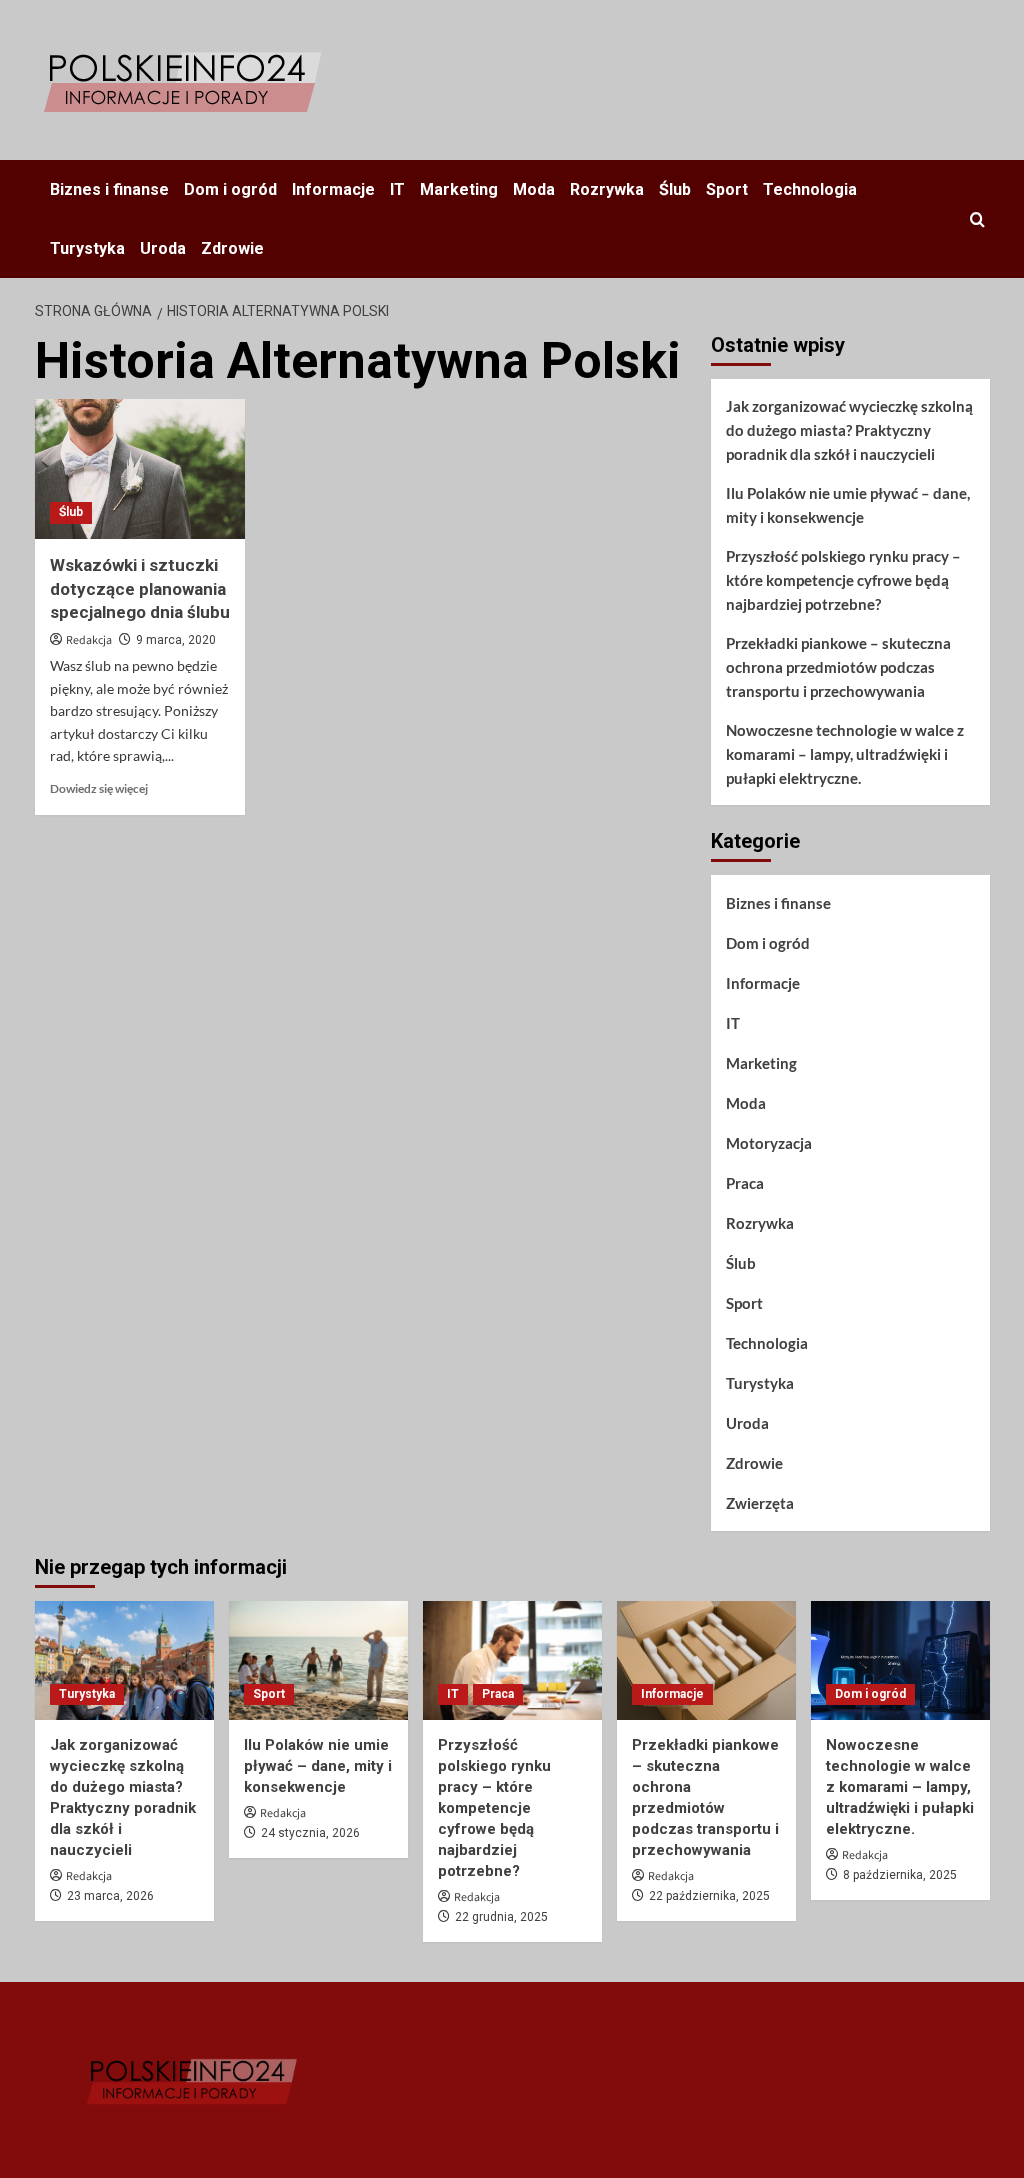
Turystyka (87, 248)
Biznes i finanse (109, 189)
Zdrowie (232, 248)
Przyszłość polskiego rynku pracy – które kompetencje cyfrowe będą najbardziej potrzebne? (843, 580)
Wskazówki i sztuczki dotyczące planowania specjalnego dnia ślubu (140, 589)
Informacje (333, 189)
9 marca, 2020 (176, 640)
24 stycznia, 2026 (310, 1833)
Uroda (163, 248)
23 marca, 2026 (110, 1896)
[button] (977, 219)
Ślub (675, 189)
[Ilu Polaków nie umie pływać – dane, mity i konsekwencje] (318, 1660)
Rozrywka (607, 189)
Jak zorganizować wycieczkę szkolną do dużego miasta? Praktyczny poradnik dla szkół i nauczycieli (849, 430)
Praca (745, 1183)
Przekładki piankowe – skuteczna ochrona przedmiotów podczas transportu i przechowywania (838, 667)
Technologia (810, 189)
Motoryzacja (769, 1143)
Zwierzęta (760, 1503)
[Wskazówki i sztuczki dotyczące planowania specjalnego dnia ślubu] (140, 469)
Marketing (459, 189)
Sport (727, 189)
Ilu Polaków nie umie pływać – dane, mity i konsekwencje (848, 505)
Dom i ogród (230, 189)
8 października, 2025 (900, 1875)
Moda (534, 189)
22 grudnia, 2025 (501, 1917)
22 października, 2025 (709, 1896)
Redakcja (89, 640)
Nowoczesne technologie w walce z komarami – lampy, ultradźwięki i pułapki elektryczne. (845, 754)
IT (397, 189)
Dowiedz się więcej (99, 788)
